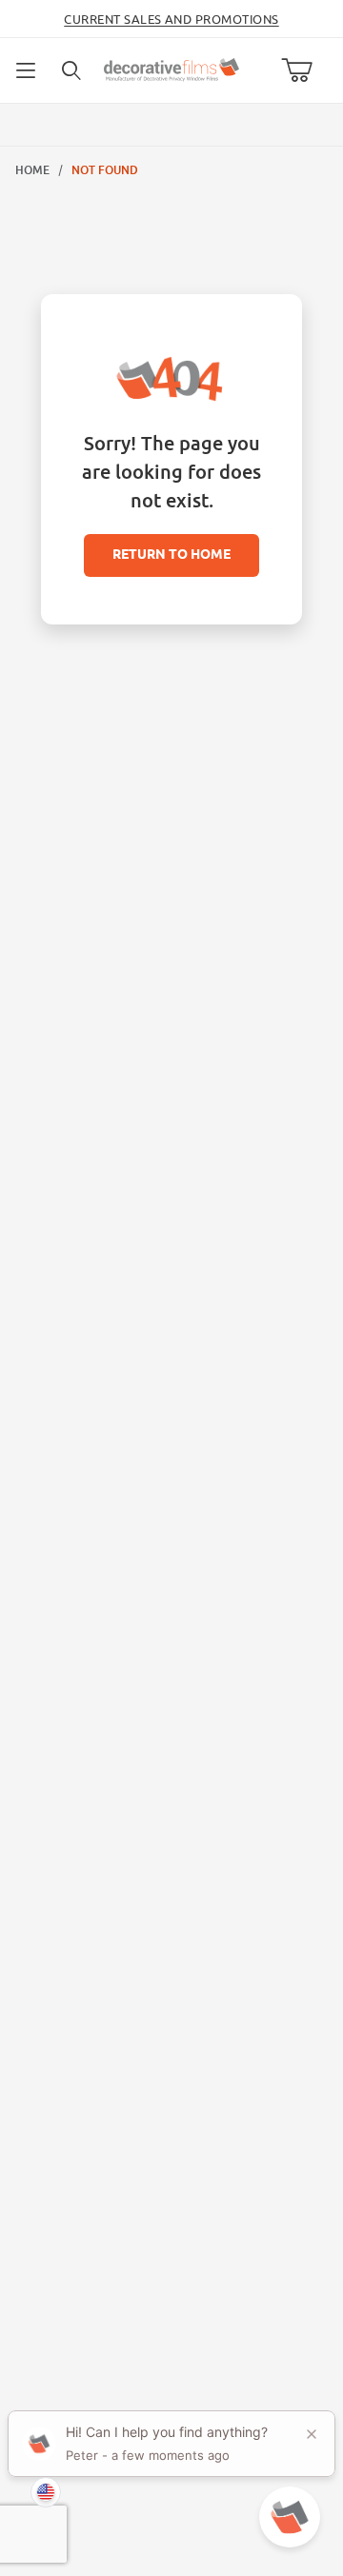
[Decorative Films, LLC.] (172, 68)
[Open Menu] (27, 70)
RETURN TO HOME (171, 555)
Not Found (105, 170)
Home (32, 170)
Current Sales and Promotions (171, 19)
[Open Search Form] (72, 70)
